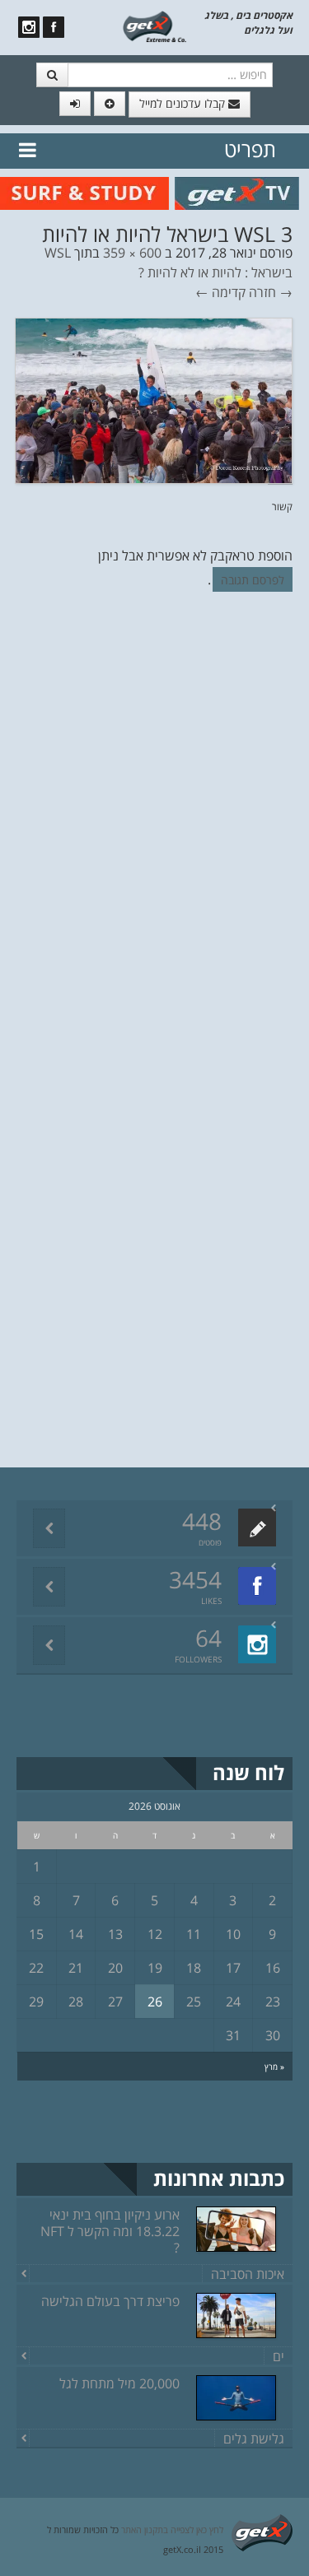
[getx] (154, 26)
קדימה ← (220, 292)
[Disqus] (154, 830)
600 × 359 (132, 253)
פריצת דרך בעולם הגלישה (110, 2301)
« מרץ (274, 2067)
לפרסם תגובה (253, 580)
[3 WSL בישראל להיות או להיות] (154, 399)
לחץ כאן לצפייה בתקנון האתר (172, 2530)
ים (279, 2356)
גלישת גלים (254, 2439)
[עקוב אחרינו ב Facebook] (54, 27)
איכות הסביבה (248, 2274)
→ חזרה (271, 292)
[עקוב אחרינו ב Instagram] (29, 27)
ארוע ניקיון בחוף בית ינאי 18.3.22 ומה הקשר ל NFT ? (110, 2231)
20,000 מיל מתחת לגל (119, 2383)
